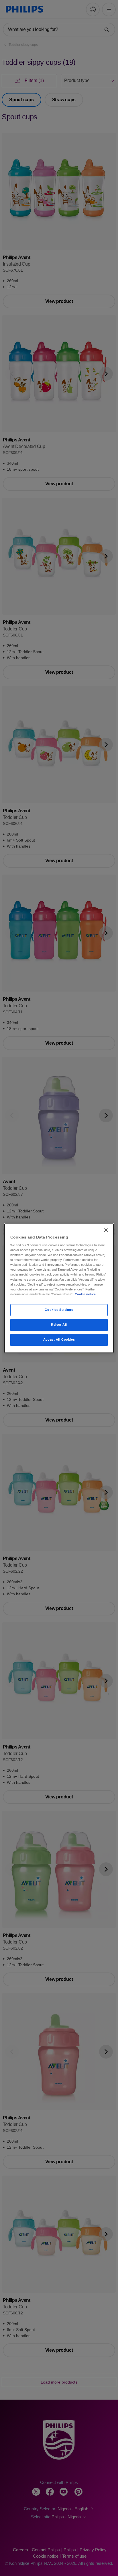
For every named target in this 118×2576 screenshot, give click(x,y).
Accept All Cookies (59, 1339)
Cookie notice (85, 1294)
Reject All (59, 1325)
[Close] (106, 1230)
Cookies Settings (59, 1310)
